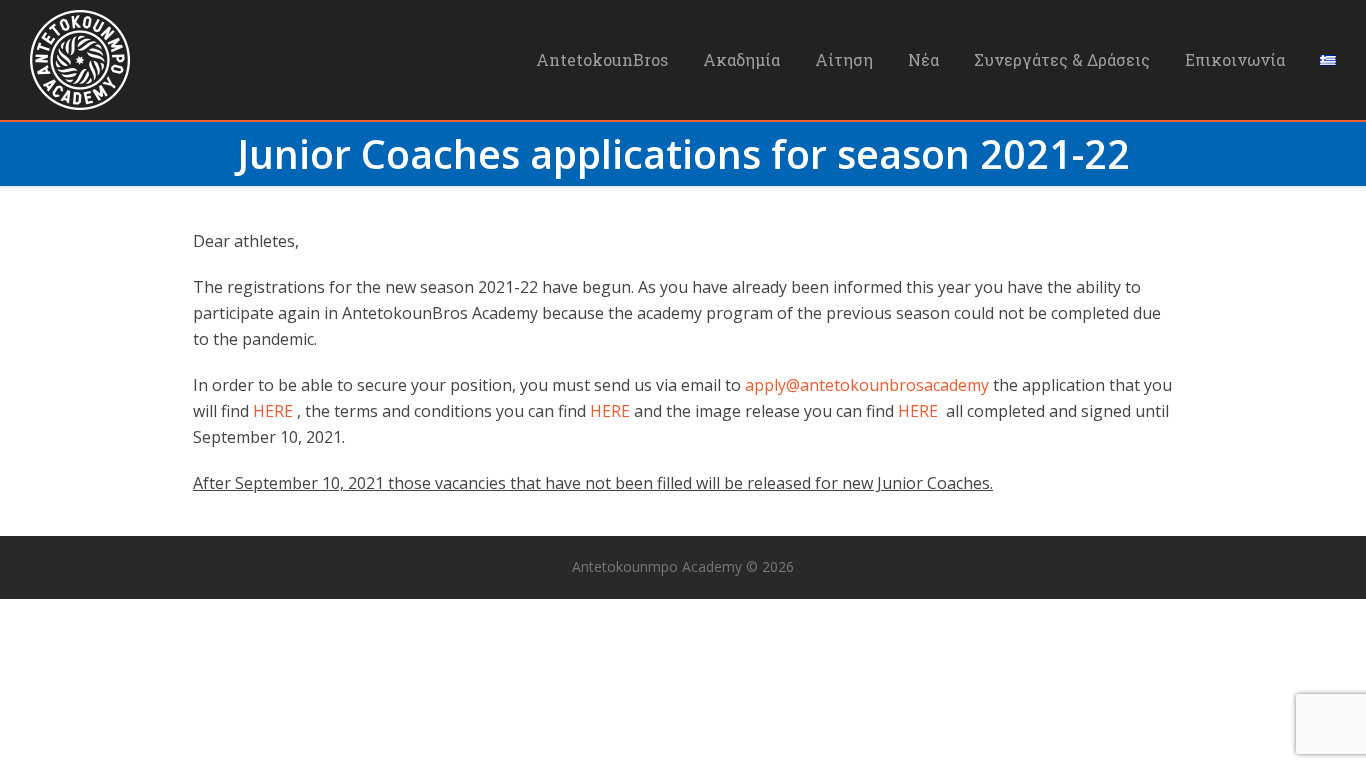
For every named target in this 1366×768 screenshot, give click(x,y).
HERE (273, 411)
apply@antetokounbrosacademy (867, 385)
